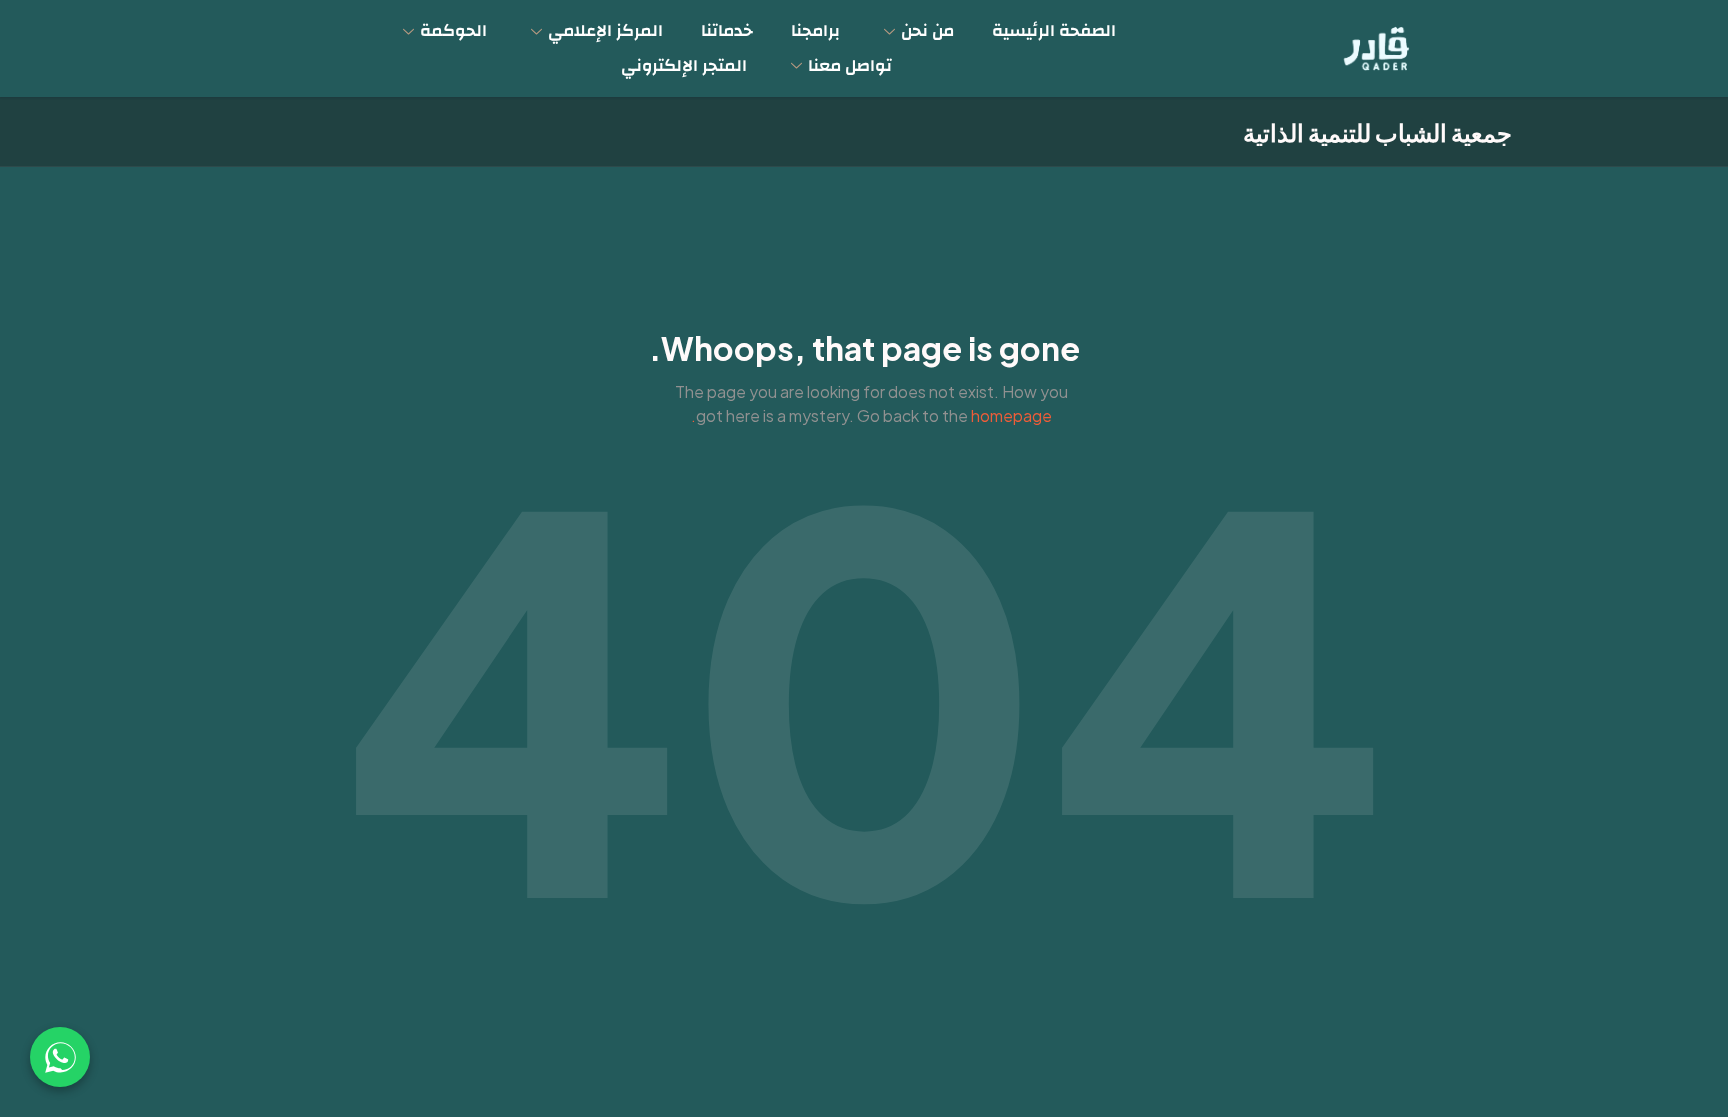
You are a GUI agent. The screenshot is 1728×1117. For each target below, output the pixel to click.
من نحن (927, 30)
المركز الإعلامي (605, 30)
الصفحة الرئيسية (1054, 30)
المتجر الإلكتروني (684, 65)
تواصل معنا (850, 65)
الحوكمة (453, 30)
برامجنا (815, 30)
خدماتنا (727, 30)
